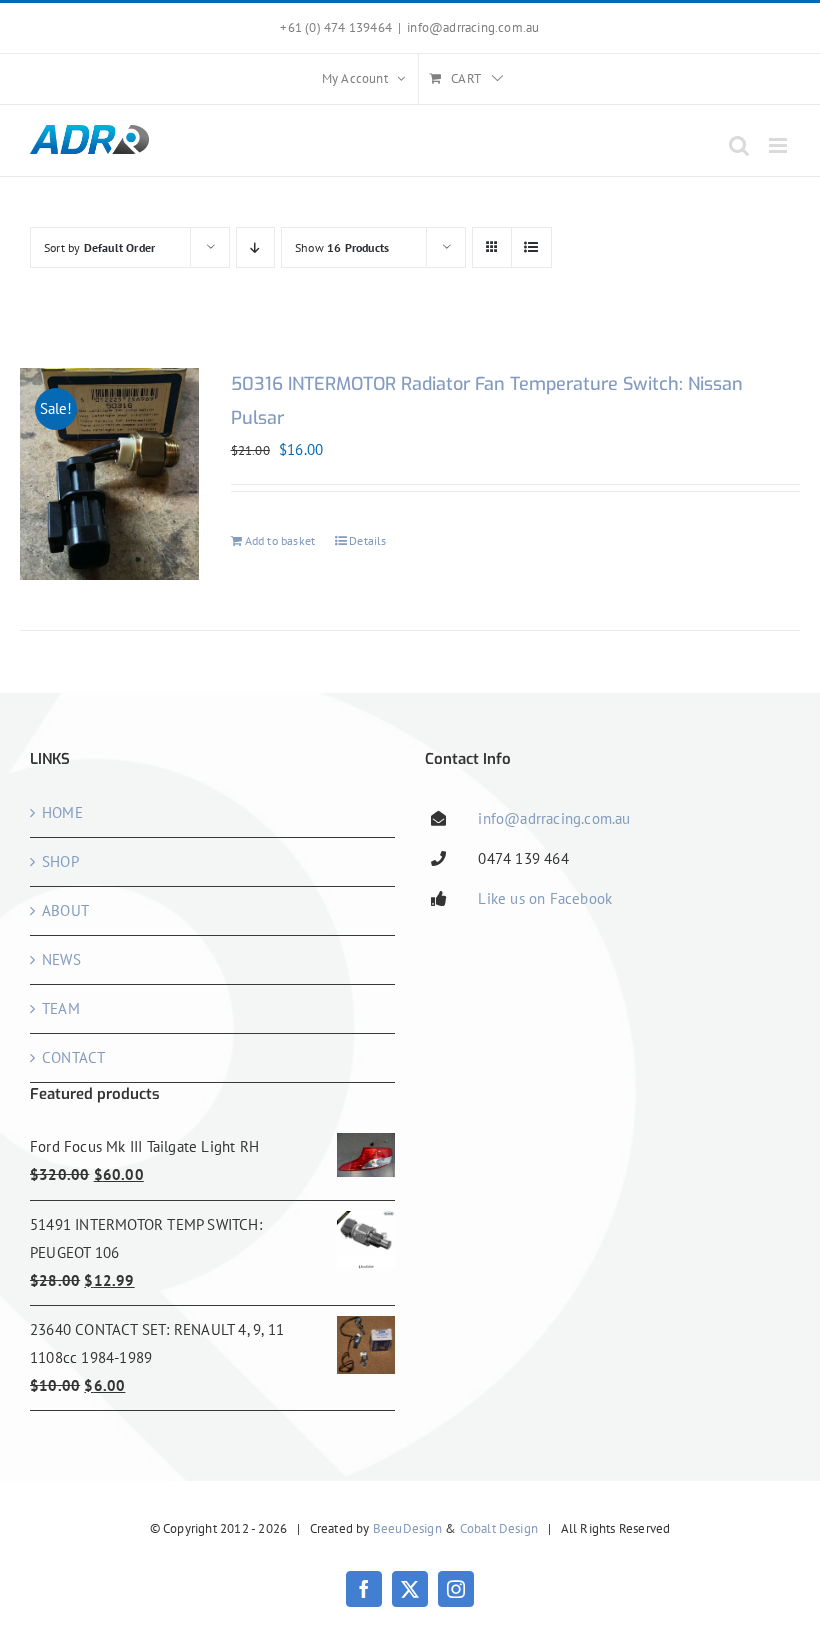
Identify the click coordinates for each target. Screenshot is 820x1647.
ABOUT (65, 910)
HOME (62, 812)
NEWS (61, 959)
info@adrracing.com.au (473, 27)
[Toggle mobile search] (739, 145)
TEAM (61, 1008)
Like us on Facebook (545, 898)
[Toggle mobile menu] (779, 145)
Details (367, 540)
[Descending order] (255, 247)
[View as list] (531, 247)
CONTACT (73, 1057)
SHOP (60, 861)
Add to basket (280, 540)
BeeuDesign (407, 1528)
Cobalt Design (499, 1528)
